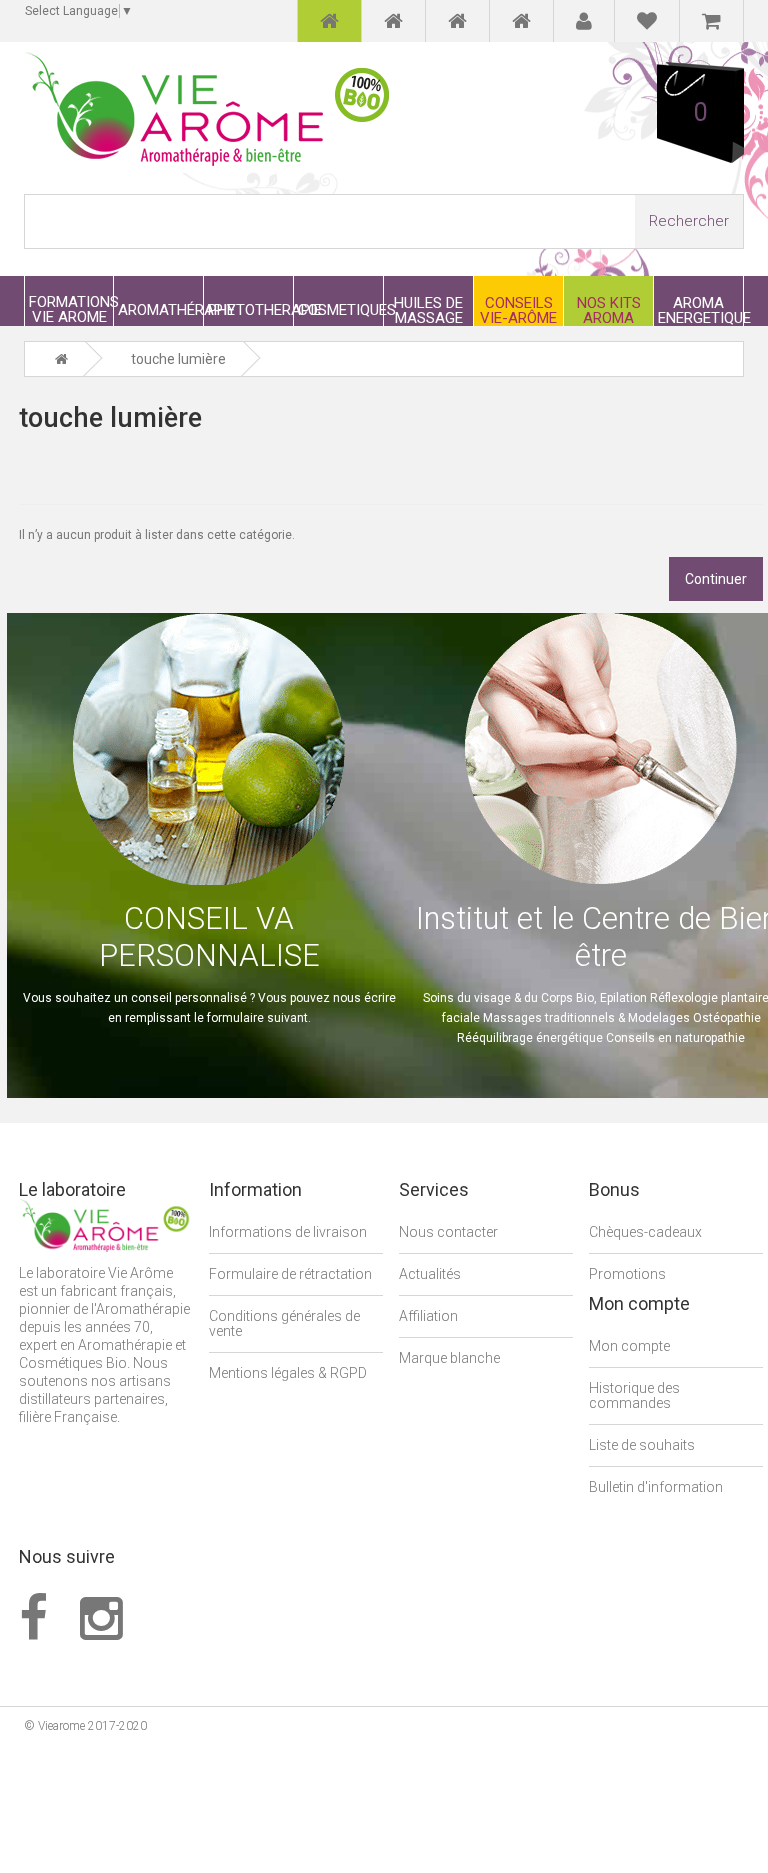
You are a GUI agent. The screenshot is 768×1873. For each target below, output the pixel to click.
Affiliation (428, 1316)
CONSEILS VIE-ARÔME (518, 310)
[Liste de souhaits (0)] (647, 21)
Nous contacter (448, 1232)
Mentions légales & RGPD (288, 1373)
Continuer (716, 579)
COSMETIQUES (340, 309)
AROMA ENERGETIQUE (700, 310)
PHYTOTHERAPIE (250, 309)
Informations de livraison (288, 1232)
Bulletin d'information (656, 1487)
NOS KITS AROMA (609, 310)
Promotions (627, 1274)
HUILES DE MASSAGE (428, 310)
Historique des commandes (634, 1395)
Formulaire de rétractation (290, 1274)
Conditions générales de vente (284, 1323)
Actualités (430, 1274)
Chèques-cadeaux (645, 1232)
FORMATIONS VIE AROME (71, 309)
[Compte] (584, 21)
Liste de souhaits (642, 1445)
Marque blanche (449, 1358)
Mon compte (629, 1346)
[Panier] (711, 21)
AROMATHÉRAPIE (160, 309)
